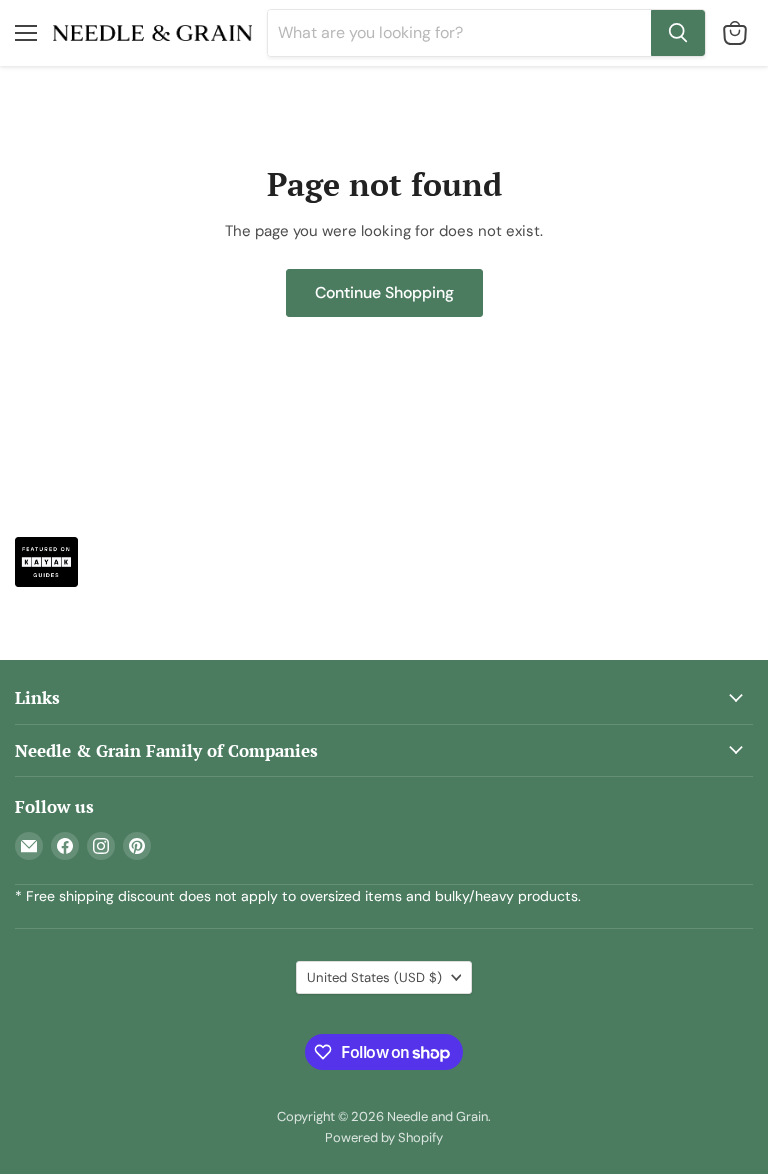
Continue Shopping (384, 292)
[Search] (678, 33)
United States (374, 977)
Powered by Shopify (384, 1137)
